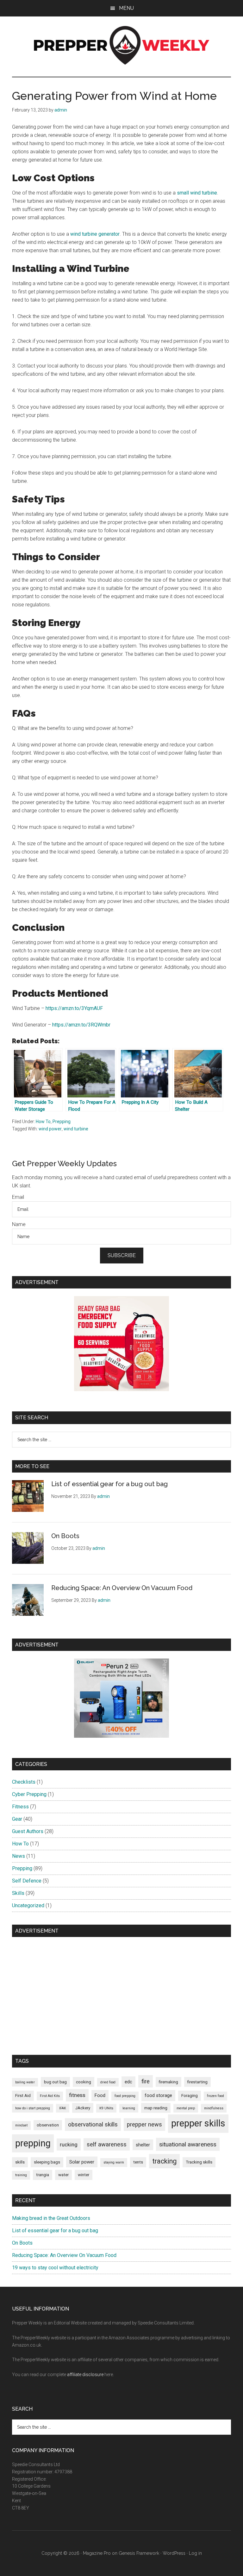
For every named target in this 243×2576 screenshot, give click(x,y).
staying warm (114, 2162)
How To (43, 1122)
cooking (84, 2082)
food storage (158, 2095)
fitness (77, 2095)
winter (84, 2175)
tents (138, 2162)
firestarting (197, 2082)
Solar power (82, 2162)
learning (129, 2108)
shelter (143, 2145)
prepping (33, 2143)
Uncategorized (28, 1905)
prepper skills (198, 2123)
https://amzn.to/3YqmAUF (74, 1008)
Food (100, 2095)
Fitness (20, 1807)
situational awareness (188, 2144)
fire (146, 2081)
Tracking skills (199, 2162)
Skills (18, 1893)
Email (18, 1197)
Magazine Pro (97, 2553)
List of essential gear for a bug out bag (109, 1484)
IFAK (63, 2108)
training (21, 2175)
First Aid (23, 2096)
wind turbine (76, 1129)
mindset (21, 2125)
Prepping (62, 1122)
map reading (156, 2108)
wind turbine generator (95, 234)
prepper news (144, 2124)
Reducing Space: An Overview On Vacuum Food (122, 1588)
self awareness (107, 2144)
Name (19, 1224)
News (19, 1856)
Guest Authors (28, 1831)
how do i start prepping (33, 2108)
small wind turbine (197, 193)
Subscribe (122, 1255)
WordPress (174, 2553)
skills (20, 2162)
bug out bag (55, 2082)
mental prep (186, 2108)
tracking (164, 2161)
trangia (43, 2175)
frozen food (215, 2096)
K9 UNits (106, 2108)
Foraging (190, 2096)
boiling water (25, 2082)
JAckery (83, 2108)
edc (128, 2082)
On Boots (65, 1536)
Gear (17, 1819)
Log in (195, 2553)
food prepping (125, 2096)
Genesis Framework (139, 2553)
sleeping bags (47, 2162)
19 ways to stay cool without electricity (55, 2268)
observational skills (93, 2124)
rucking (69, 2145)
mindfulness (214, 2108)
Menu (126, 8)
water (63, 2175)
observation (48, 2125)
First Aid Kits (50, 2096)
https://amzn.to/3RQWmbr (81, 1025)
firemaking (168, 2082)
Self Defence (27, 1881)
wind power (50, 1129)
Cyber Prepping (29, 1794)
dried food (108, 2082)
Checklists (24, 1782)
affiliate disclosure (85, 2375)
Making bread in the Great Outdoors (51, 2218)
